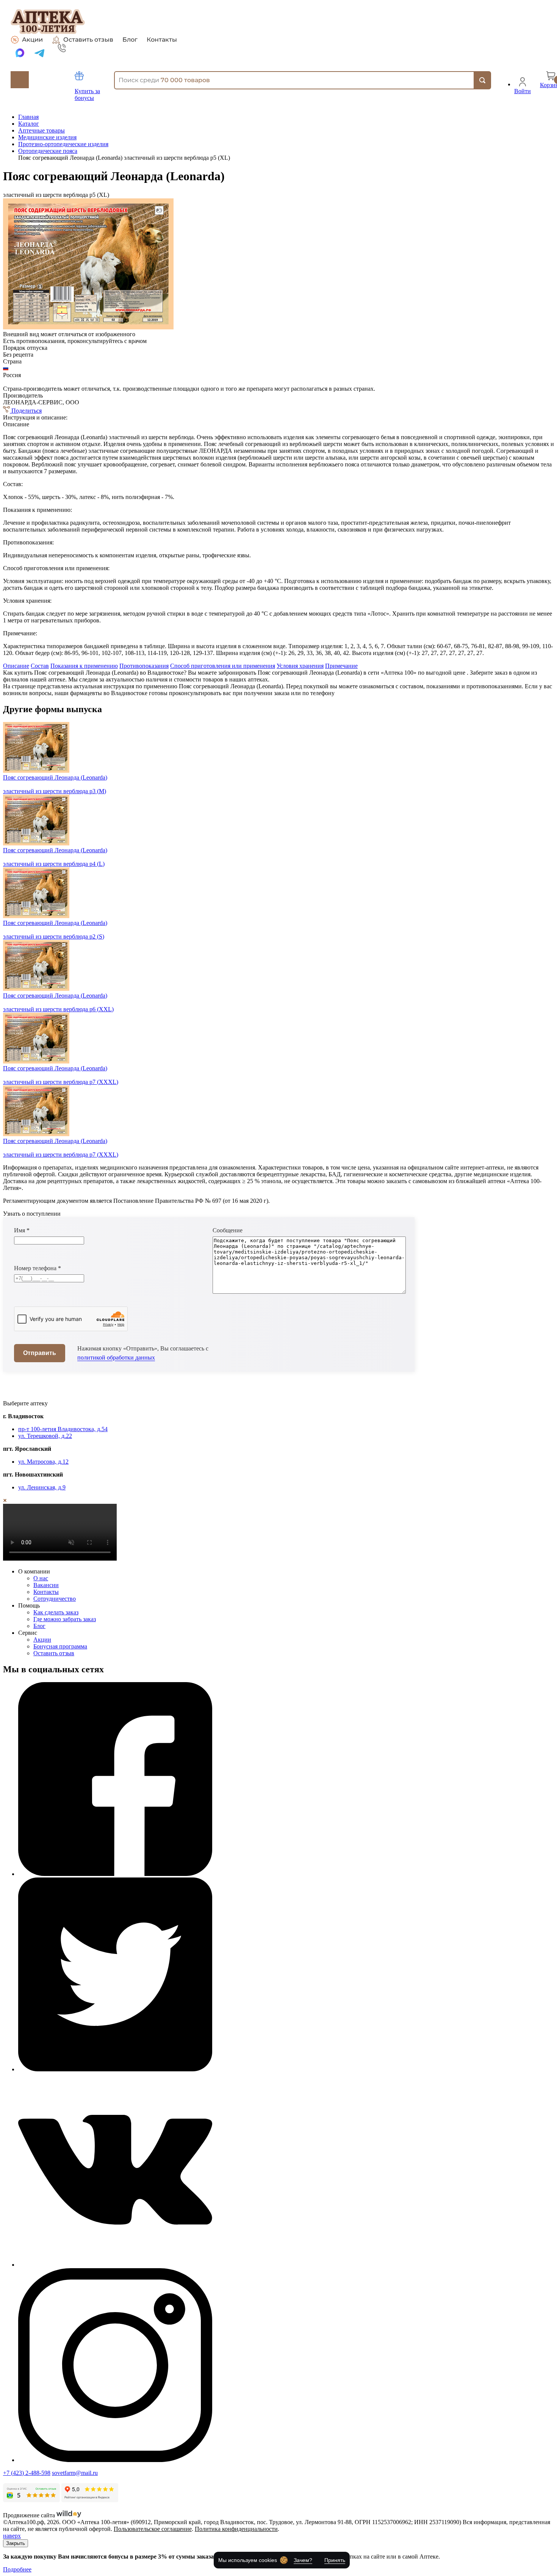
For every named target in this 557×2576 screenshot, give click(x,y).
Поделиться (26, 411)
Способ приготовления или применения (223, 666)
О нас (41, 1578)
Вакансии (46, 1585)
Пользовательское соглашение (153, 2529)
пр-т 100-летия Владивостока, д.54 (63, 1429)
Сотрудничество (55, 1599)
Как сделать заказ (56, 1612)
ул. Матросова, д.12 (43, 1462)
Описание (16, 666)
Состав (40, 666)
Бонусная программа (60, 1646)
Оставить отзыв (88, 40)
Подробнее (17, 2569)
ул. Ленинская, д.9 (42, 1487)
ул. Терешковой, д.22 (45, 1436)
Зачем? (303, 2560)
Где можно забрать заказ (65, 1619)
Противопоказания (144, 666)
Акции (32, 40)
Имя (22, 1230)
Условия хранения (300, 666)
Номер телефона (38, 1268)
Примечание (341, 666)
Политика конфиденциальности (236, 2529)
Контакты (162, 40)
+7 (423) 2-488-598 (27, 2473)
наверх (12, 2536)
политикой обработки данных (116, 1357)
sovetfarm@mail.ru (75, 2473)
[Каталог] (20, 80)
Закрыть (16, 2543)
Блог (130, 40)
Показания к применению (84, 666)
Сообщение (228, 1230)
